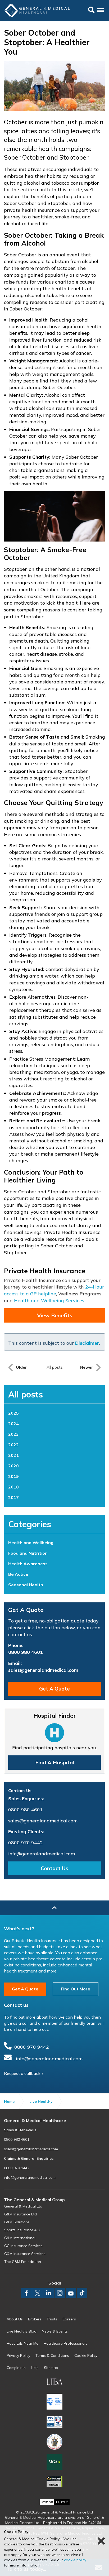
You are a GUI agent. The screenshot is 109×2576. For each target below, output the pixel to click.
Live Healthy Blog (22, 2331)
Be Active (18, 1574)
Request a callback (22, 2073)
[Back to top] (54, 1908)
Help (35, 2368)
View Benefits (55, 1315)
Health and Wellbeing (31, 1543)
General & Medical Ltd (23, 2206)
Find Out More (76, 1989)
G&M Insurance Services (25, 2254)
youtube (71, 2293)
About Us (15, 2319)
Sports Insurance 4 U (22, 2230)
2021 (13, 1455)
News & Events (55, 2331)
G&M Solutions (17, 2222)
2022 (13, 1445)
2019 (13, 1476)
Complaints (16, 2368)
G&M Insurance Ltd (21, 2214)
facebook (26, 2293)
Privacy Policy (18, 2355)
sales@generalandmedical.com (43, 1670)
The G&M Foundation (23, 2262)
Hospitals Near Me (22, 2343)
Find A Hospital (55, 1762)
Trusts (52, 2319)
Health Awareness (28, 1564)
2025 (13, 1413)
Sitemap (51, 2368)
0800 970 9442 (26, 1843)
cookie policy (75, 2560)
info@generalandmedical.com (42, 1854)
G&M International (20, 2238)
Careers (69, 2319)
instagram (60, 2293)
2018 (13, 1487)
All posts (26, 1394)
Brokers (35, 2319)
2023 (13, 1434)
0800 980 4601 (26, 1652)
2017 (13, 1497)
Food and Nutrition (28, 1553)
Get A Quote (54, 1689)
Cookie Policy (86, 2355)
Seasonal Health (26, 1585)
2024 (13, 1424)
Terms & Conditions (52, 2355)
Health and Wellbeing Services (49, 1301)
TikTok (82, 2293)
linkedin (49, 2293)
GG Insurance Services (23, 2246)
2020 (13, 1466)
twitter (38, 2293)
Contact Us (54, 1868)
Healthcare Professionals (65, 2343)
